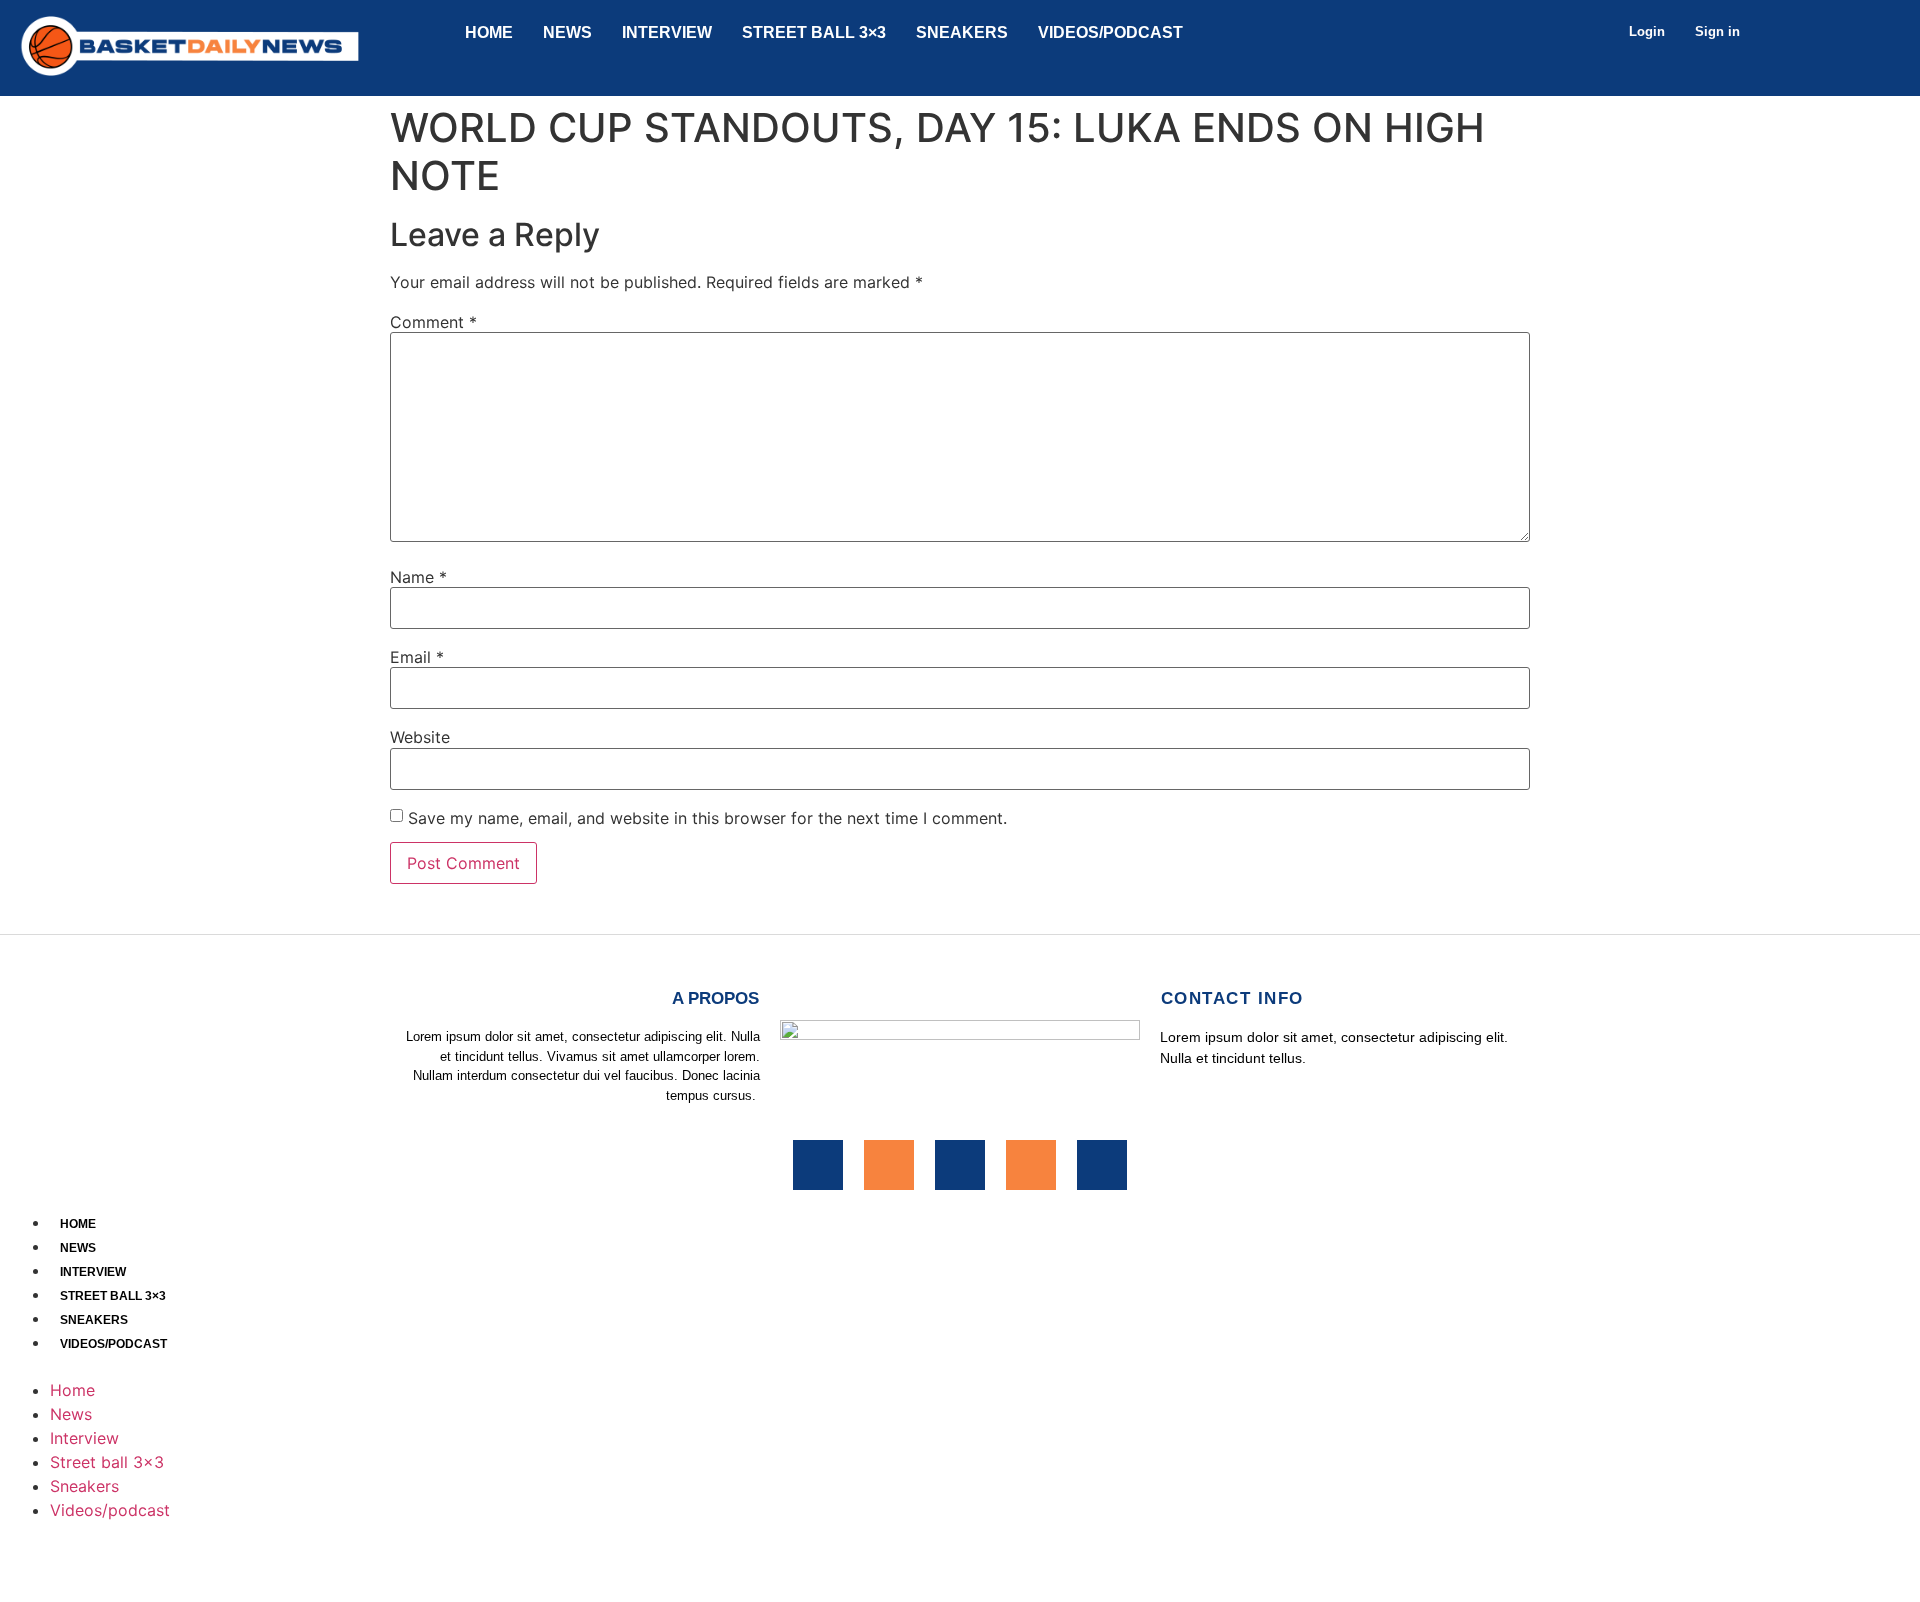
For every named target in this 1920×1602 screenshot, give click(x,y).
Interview (667, 32)
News (567, 32)
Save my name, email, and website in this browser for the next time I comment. (707, 818)
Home (489, 32)
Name (418, 577)
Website (420, 737)
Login (1647, 31)
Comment (433, 322)
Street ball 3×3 (814, 32)
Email (417, 657)
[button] (960, 1366)
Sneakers (962, 32)
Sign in (1717, 31)
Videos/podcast (1110, 32)
